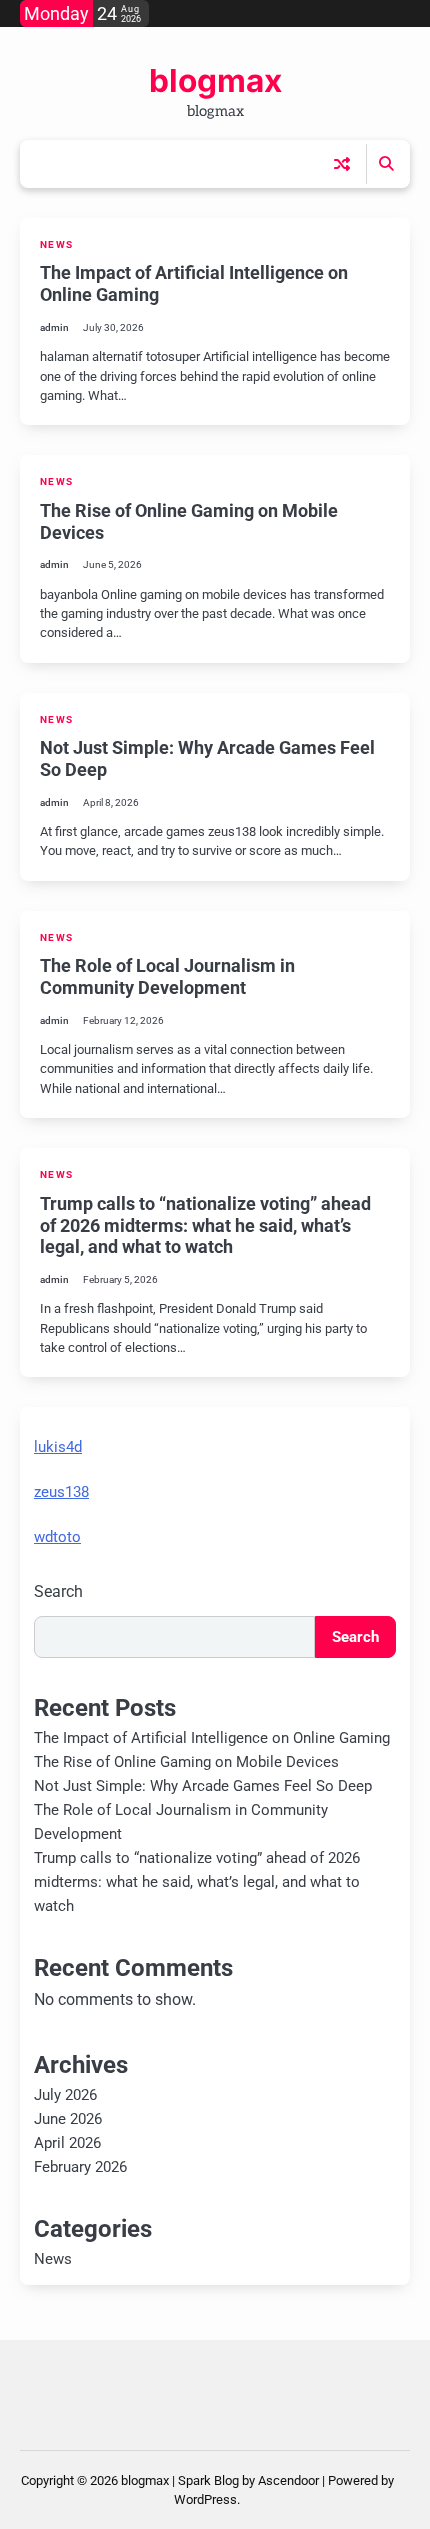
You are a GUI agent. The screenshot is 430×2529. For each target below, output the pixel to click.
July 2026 (65, 2095)
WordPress (205, 2499)
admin (54, 327)
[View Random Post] (342, 164)
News (56, 244)
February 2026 (80, 2167)
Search (58, 1591)
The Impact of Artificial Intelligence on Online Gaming (212, 1738)
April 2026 (67, 2143)
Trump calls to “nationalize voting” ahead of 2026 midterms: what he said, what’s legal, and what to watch (205, 1225)
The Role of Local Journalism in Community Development (167, 976)
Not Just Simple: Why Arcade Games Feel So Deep (203, 1786)
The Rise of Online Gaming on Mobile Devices (186, 1762)
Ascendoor (288, 2480)
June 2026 (68, 2119)
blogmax (215, 80)
